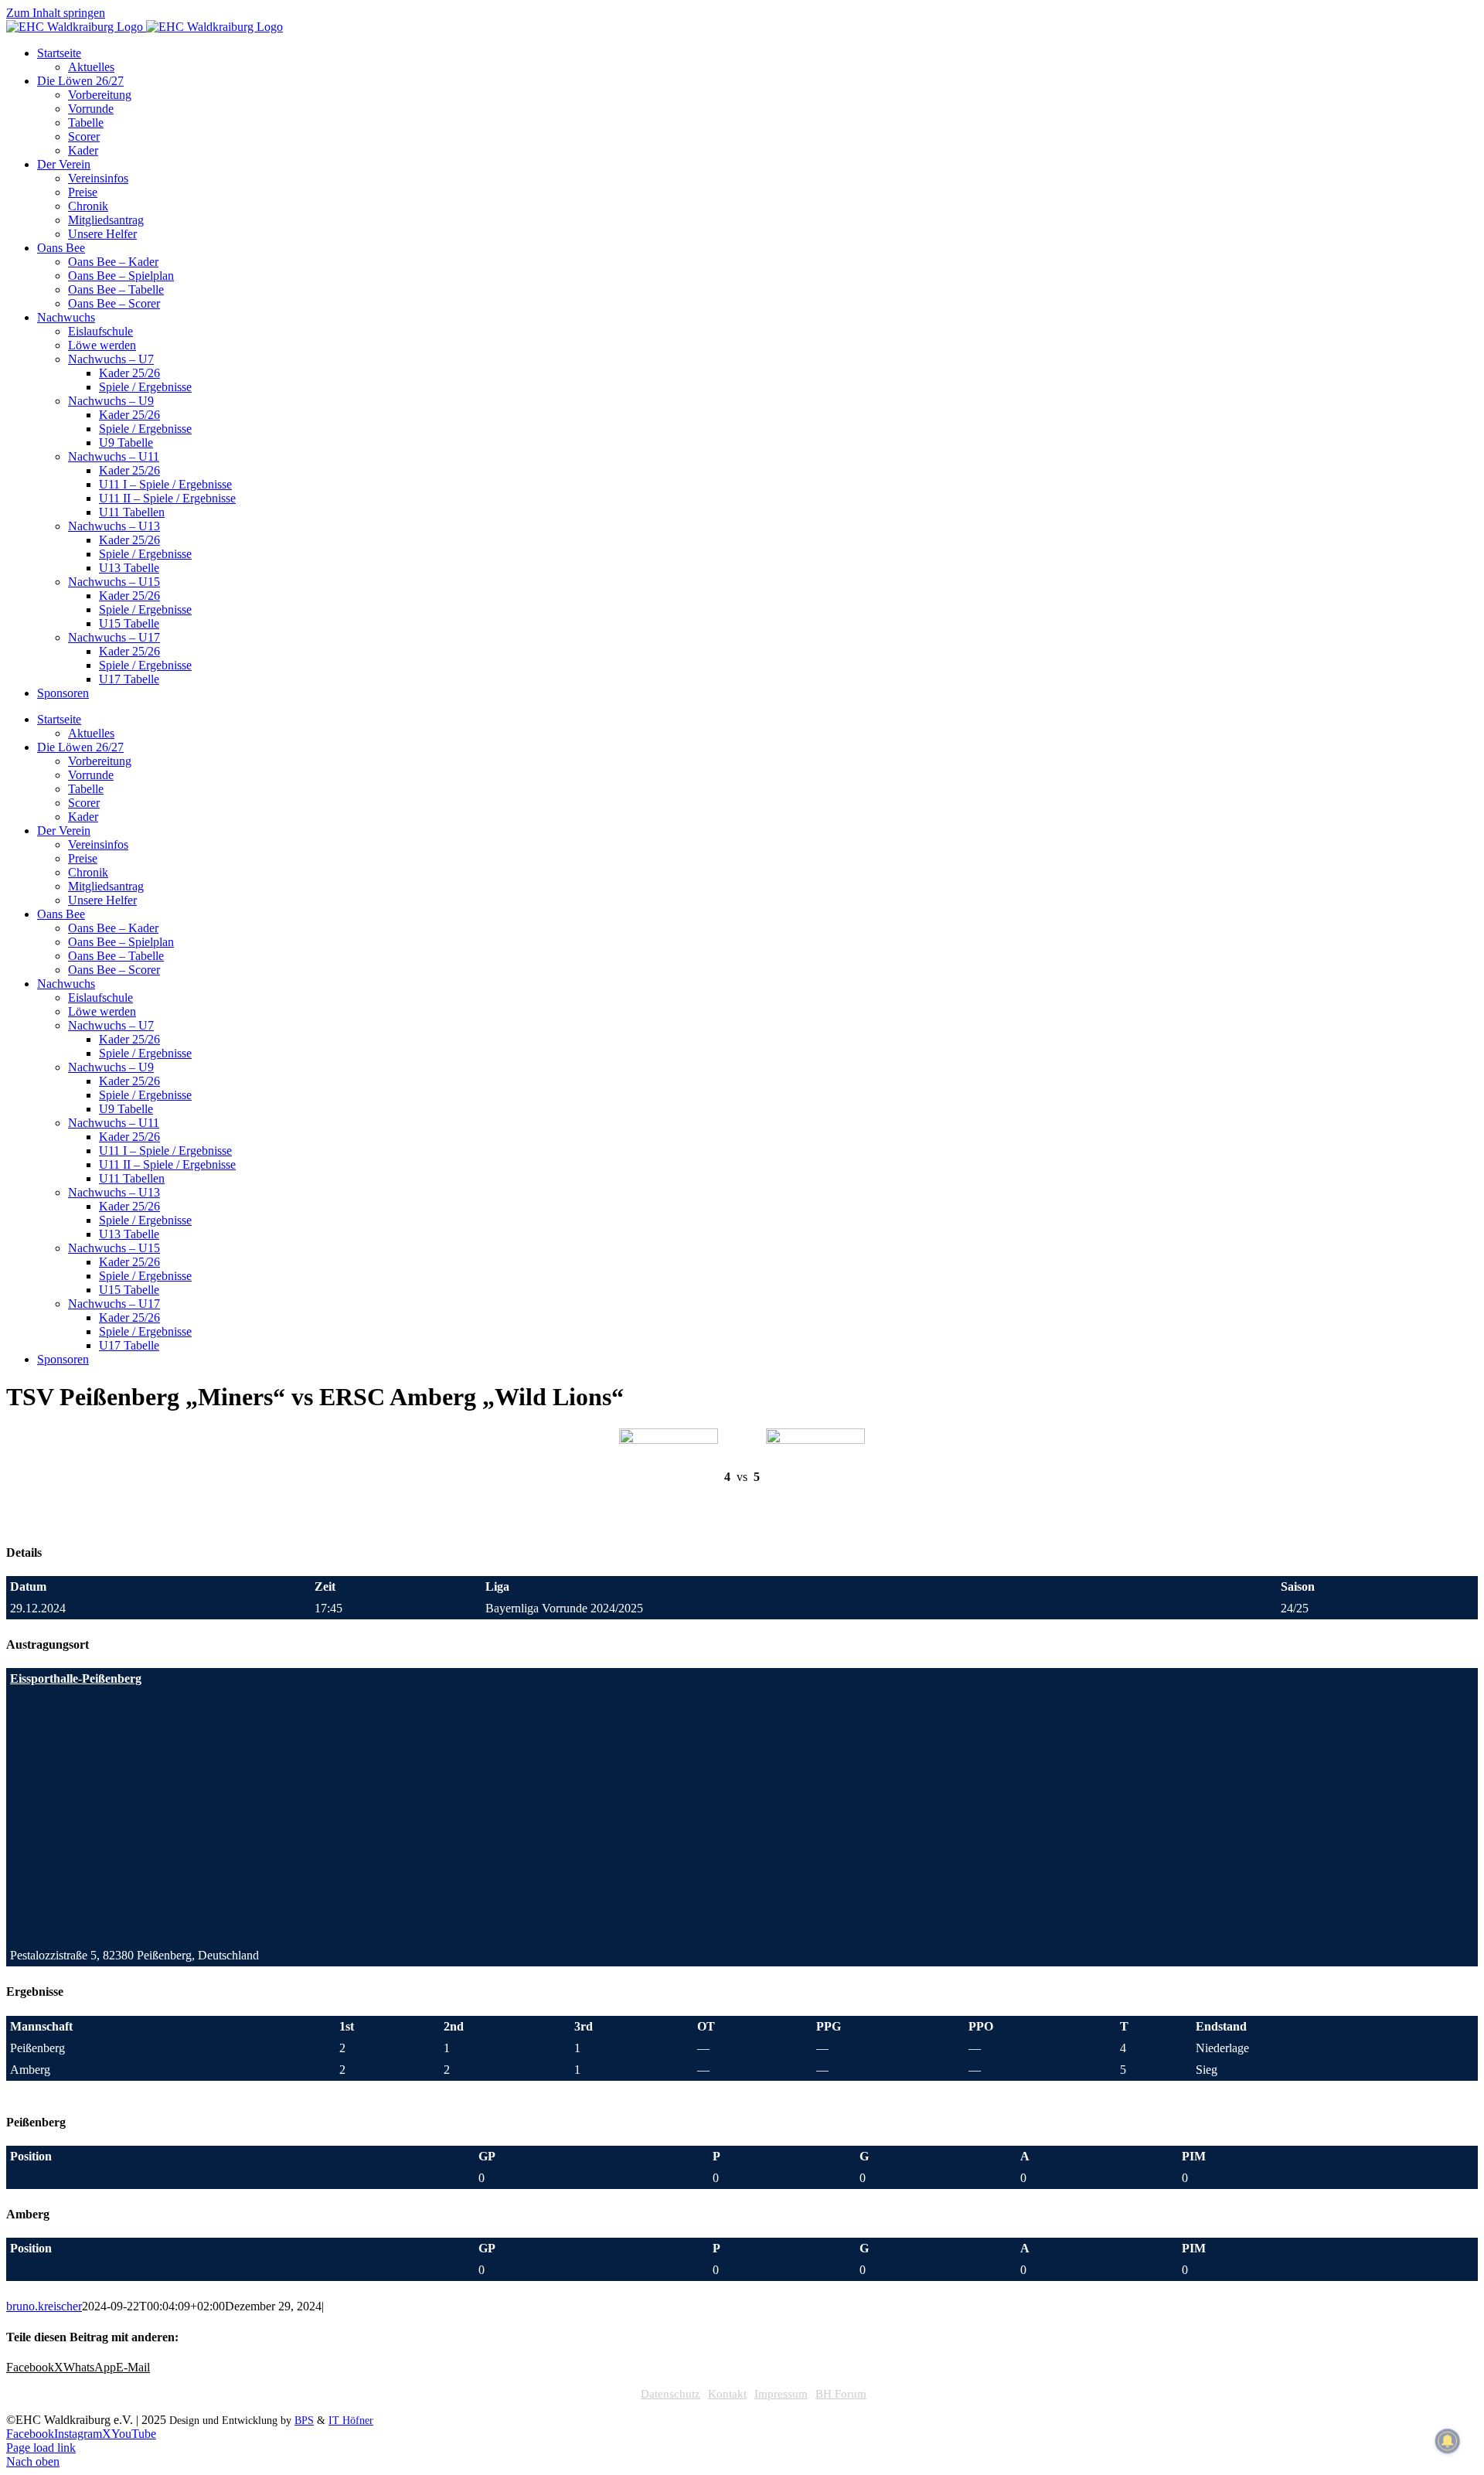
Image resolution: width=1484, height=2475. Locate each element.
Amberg (30, 2070)
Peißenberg (37, 2048)
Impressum (781, 2394)
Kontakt (727, 2394)
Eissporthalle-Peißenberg (76, 1678)
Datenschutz (671, 2394)
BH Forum (841, 2394)
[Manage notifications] (1448, 2441)
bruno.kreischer (44, 2306)
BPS (304, 2421)
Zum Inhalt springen (56, 13)
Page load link (41, 2448)
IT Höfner (351, 2421)
